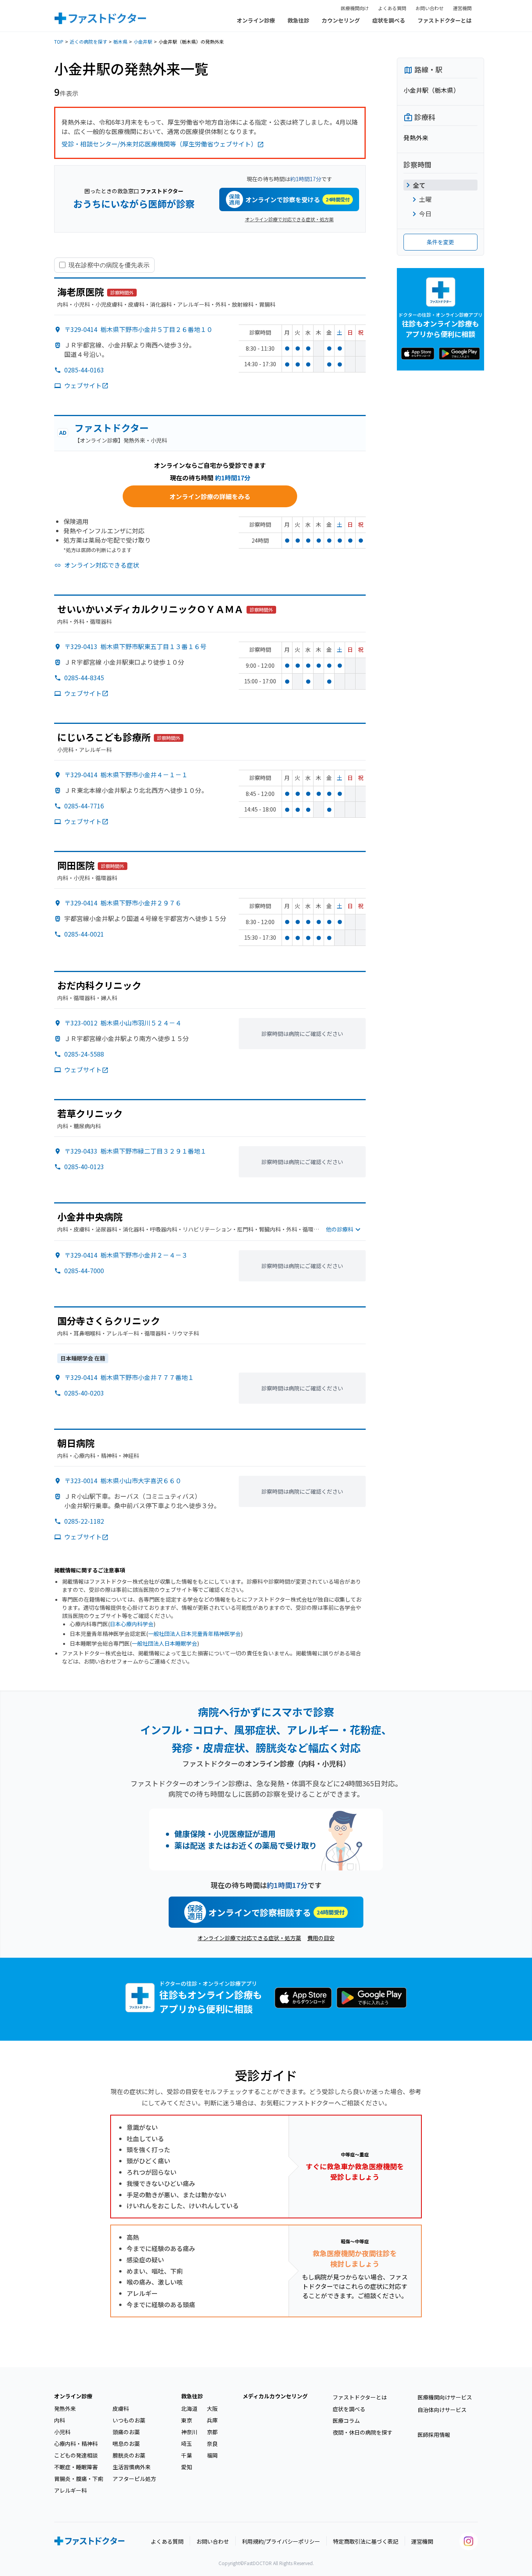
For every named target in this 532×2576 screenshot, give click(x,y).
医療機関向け (355, 8)
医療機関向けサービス (445, 2397)
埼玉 (187, 2444)
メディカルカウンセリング (275, 2396)
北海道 (189, 2408)
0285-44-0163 (84, 370)
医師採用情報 (434, 2435)
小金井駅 (143, 41)
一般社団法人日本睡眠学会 (164, 1643)
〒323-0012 (123, 1023)
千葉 (187, 2455)
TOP (59, 41)
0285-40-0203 (84, 1393)
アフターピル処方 (134, 2479)
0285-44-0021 (84, 934)
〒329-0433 (135, 1151)
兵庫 (212, 2420)
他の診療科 (340, 1229)
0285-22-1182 (84, 1521)
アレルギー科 (70, 2490)
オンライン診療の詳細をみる (210, 496)
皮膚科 (121, 2408)
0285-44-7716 (84, 806)
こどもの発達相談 (76, 2455)
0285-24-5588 (84, 1054)
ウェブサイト (83, 385)
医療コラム (346, 2421)
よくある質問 (392, 8)
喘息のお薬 (126, 2444)
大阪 (212, 2408)
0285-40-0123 (84, 1166)
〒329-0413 (135, 646)
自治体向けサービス (442, 2410)
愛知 (187, 2467)
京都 (212, 2432)
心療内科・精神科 (76, 2444)
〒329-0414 (138, 329)
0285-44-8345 (84, 678)
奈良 (212, 2444)
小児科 (62, 2432)
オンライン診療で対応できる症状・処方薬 (289, 219)
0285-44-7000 (84, 1270)
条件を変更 (440, 242)
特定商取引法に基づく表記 (366, 2541)
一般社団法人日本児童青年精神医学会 (194, 1634)
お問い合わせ (430, 8)
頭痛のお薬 (126, 2432)
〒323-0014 (123, 1480)
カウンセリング (341, 20)
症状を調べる (389, 20)
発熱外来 (65, 2408)
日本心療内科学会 (132, 1624)
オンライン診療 (256, 20)
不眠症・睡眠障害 (76, 2467)
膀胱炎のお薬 (129, 2455)
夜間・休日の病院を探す (363, 2432)
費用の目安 (321, 1938)
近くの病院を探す (88, 41)
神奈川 (189, 2432)
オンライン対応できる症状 (102, 565)
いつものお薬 (129, 2420)
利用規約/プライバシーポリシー (281, 2541)
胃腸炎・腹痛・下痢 (79, 2479)
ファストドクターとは (445, 20)
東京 (187, 2420)
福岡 (212, 2455)
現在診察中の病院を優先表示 (109, 265)
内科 (60, 2420)
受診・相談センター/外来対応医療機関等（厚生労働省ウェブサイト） (159, 144)
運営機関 (462, 8)
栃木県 (120, 41)
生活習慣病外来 (132, 2467)
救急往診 (298, 20)
